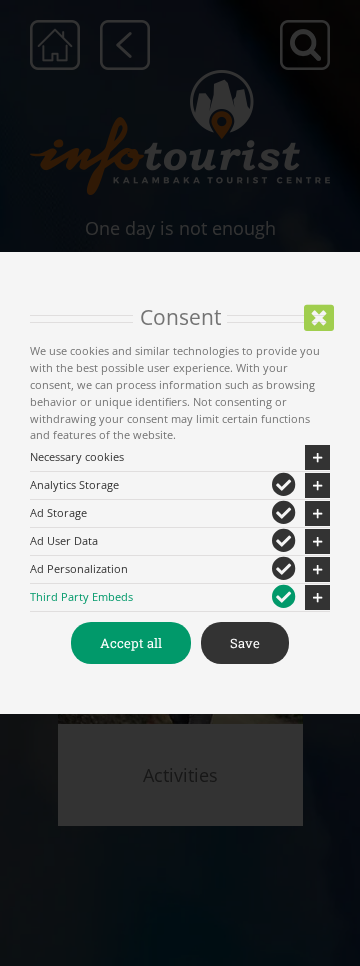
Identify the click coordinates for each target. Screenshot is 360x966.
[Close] (319, 318)
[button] (180, 457)
